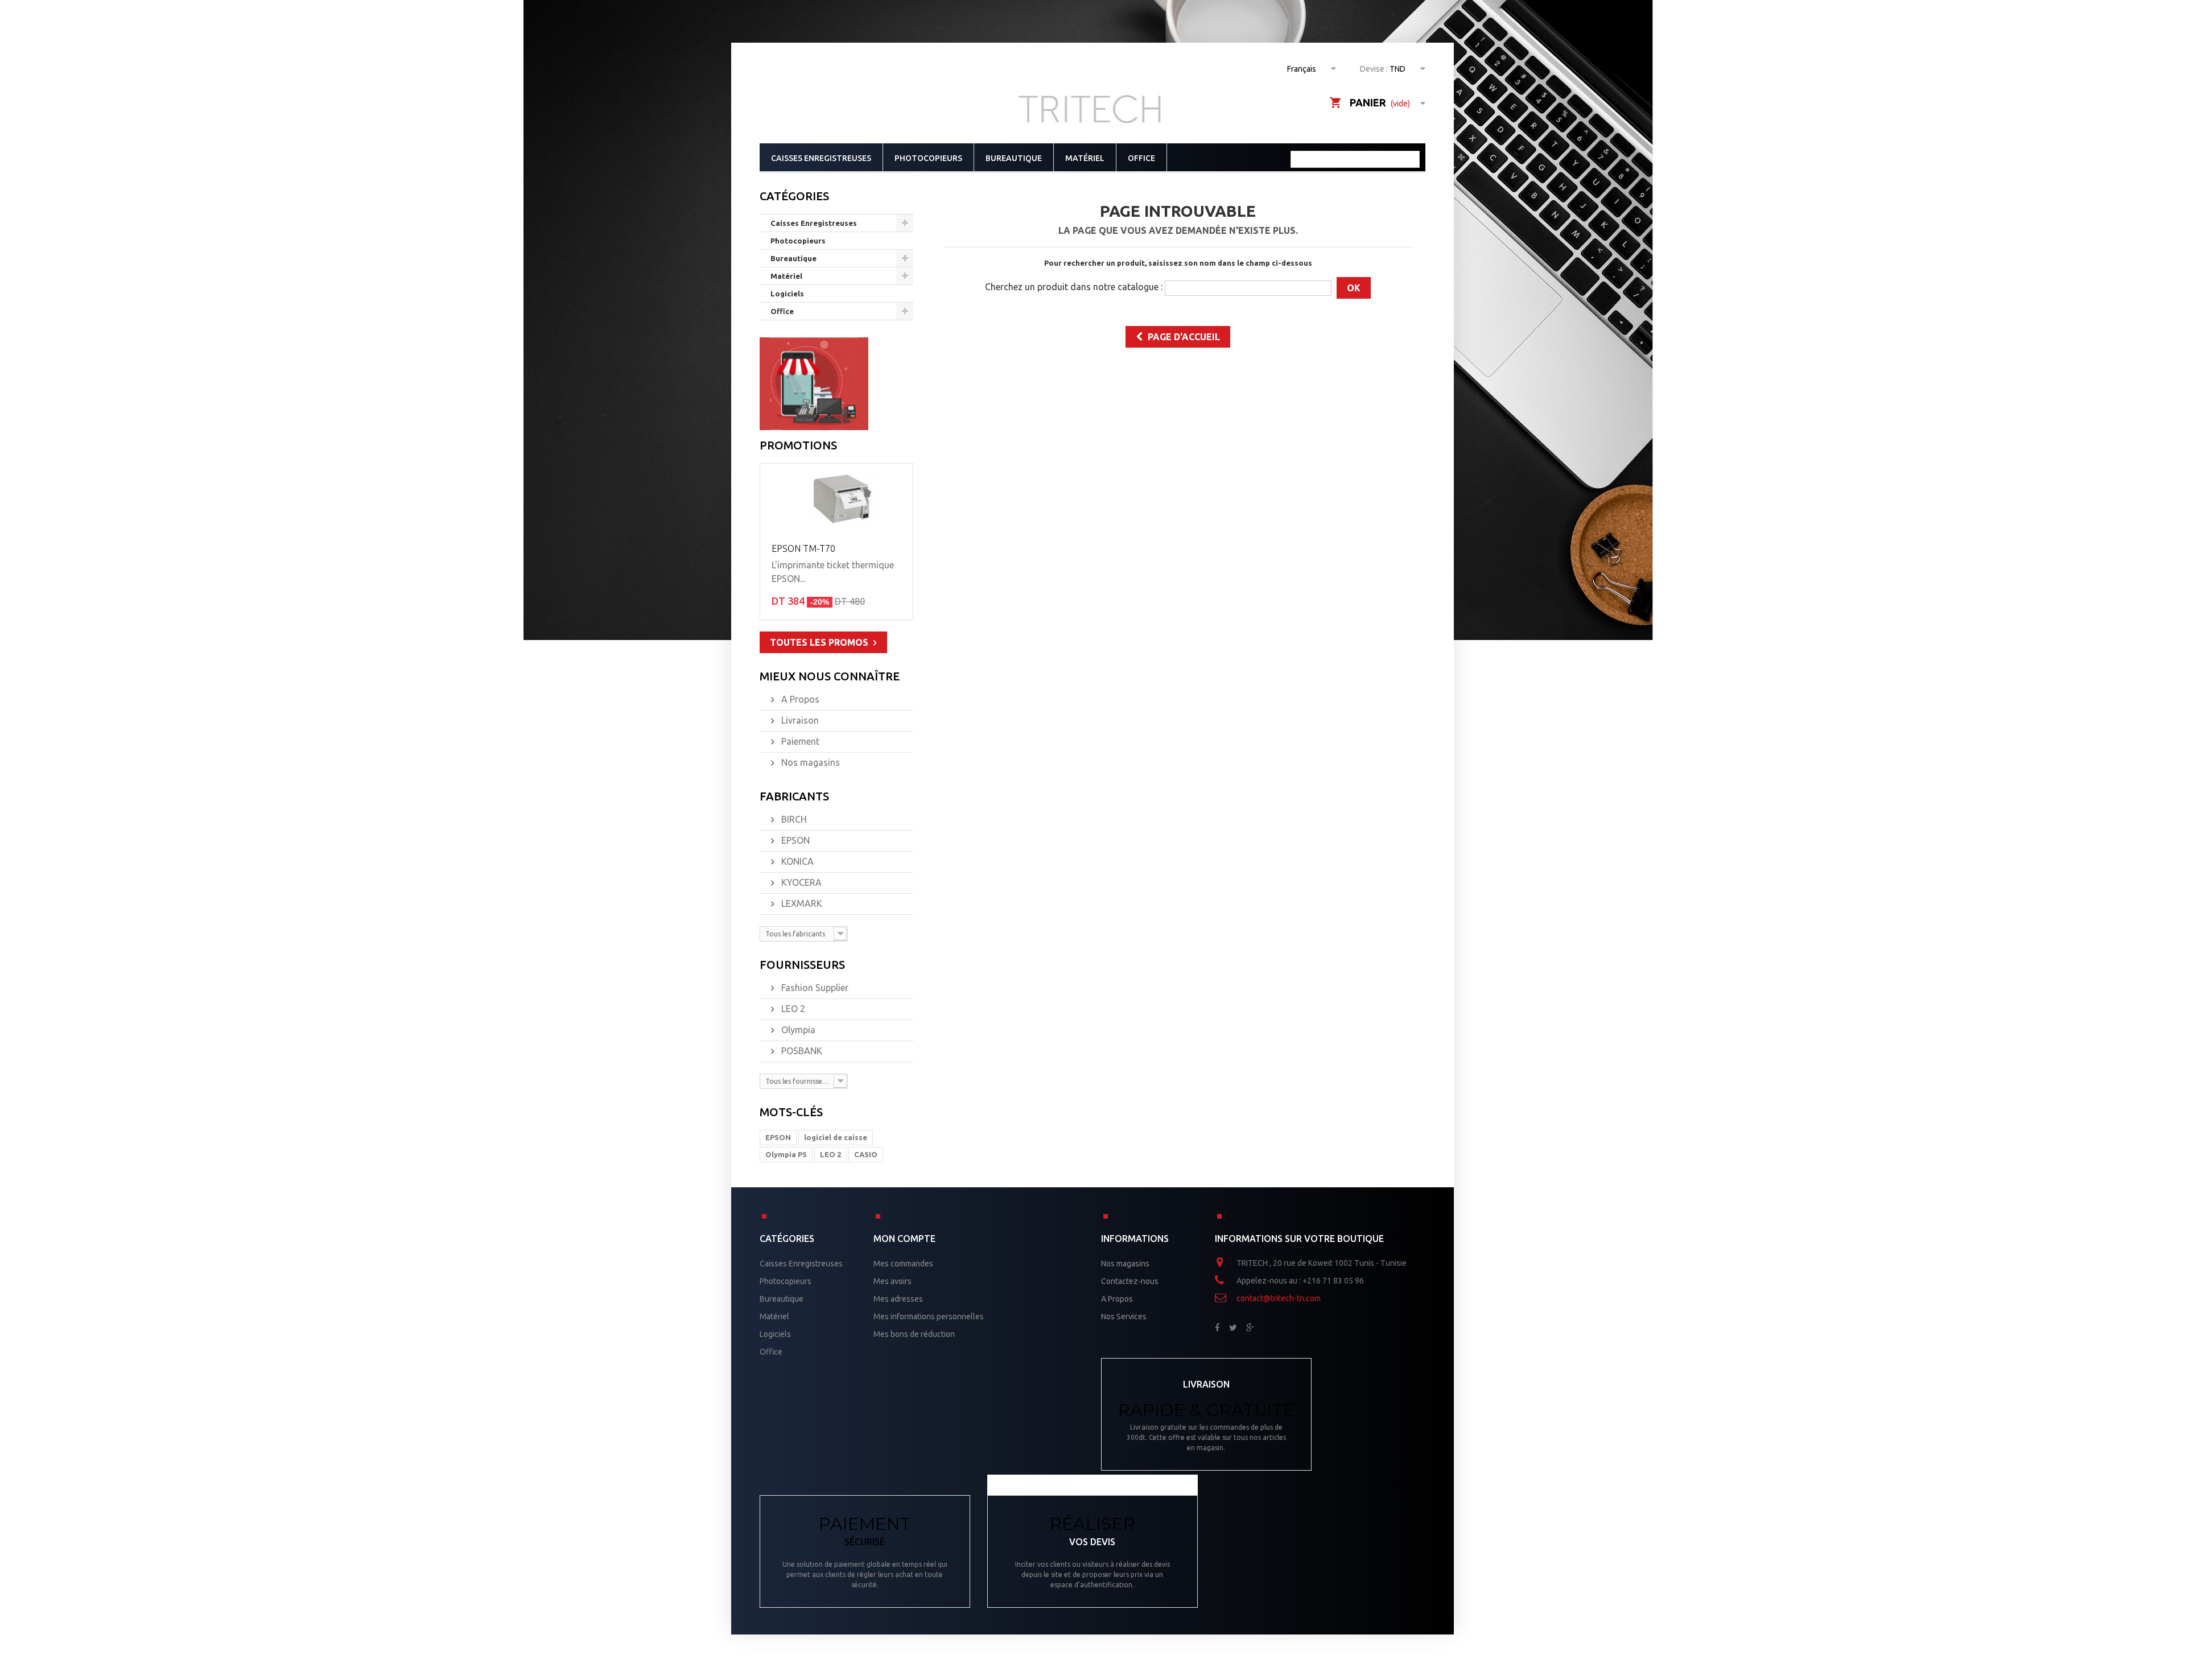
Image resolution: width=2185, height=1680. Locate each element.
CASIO (866, 1154)
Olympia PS (786, 1154)
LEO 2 (792, 1009)
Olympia (797, 1030)
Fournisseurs (802, 965)
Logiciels (787, 294)
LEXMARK (801, 903)
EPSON (794, 840)
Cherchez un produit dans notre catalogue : (1074, 287)
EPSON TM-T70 (803, 548)
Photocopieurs (928, 158)
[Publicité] (814, 383)
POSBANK (801, 1051)
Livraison (799, 720)
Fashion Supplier (814, 988)
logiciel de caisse (836, 1137)
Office (1141, 158)
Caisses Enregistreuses (821, 158)
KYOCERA (800, 882)
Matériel (1085, 158)
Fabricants (794, 796)
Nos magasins (809, 762)
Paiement (799, 741)
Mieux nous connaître (830, 676)
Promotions (798, 445)
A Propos (799, 699)
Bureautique (1014, 158)
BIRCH (793, 819)
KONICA (796, 861)
